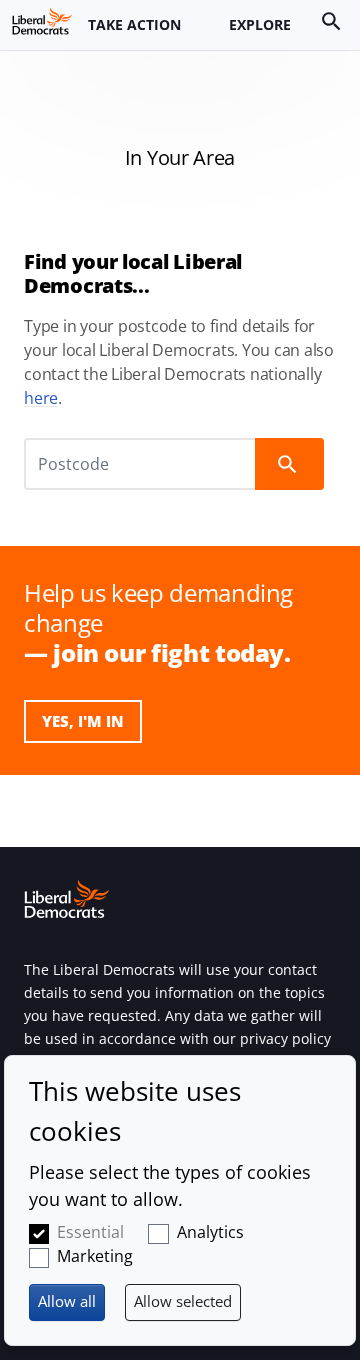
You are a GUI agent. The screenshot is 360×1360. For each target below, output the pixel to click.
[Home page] (42, 21)
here (41, 398)
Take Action (134, 24)
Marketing (95, 1256)
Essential (90, 1232)
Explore (260, 24)
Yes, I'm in (83, 721)
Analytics (210, 1232)
